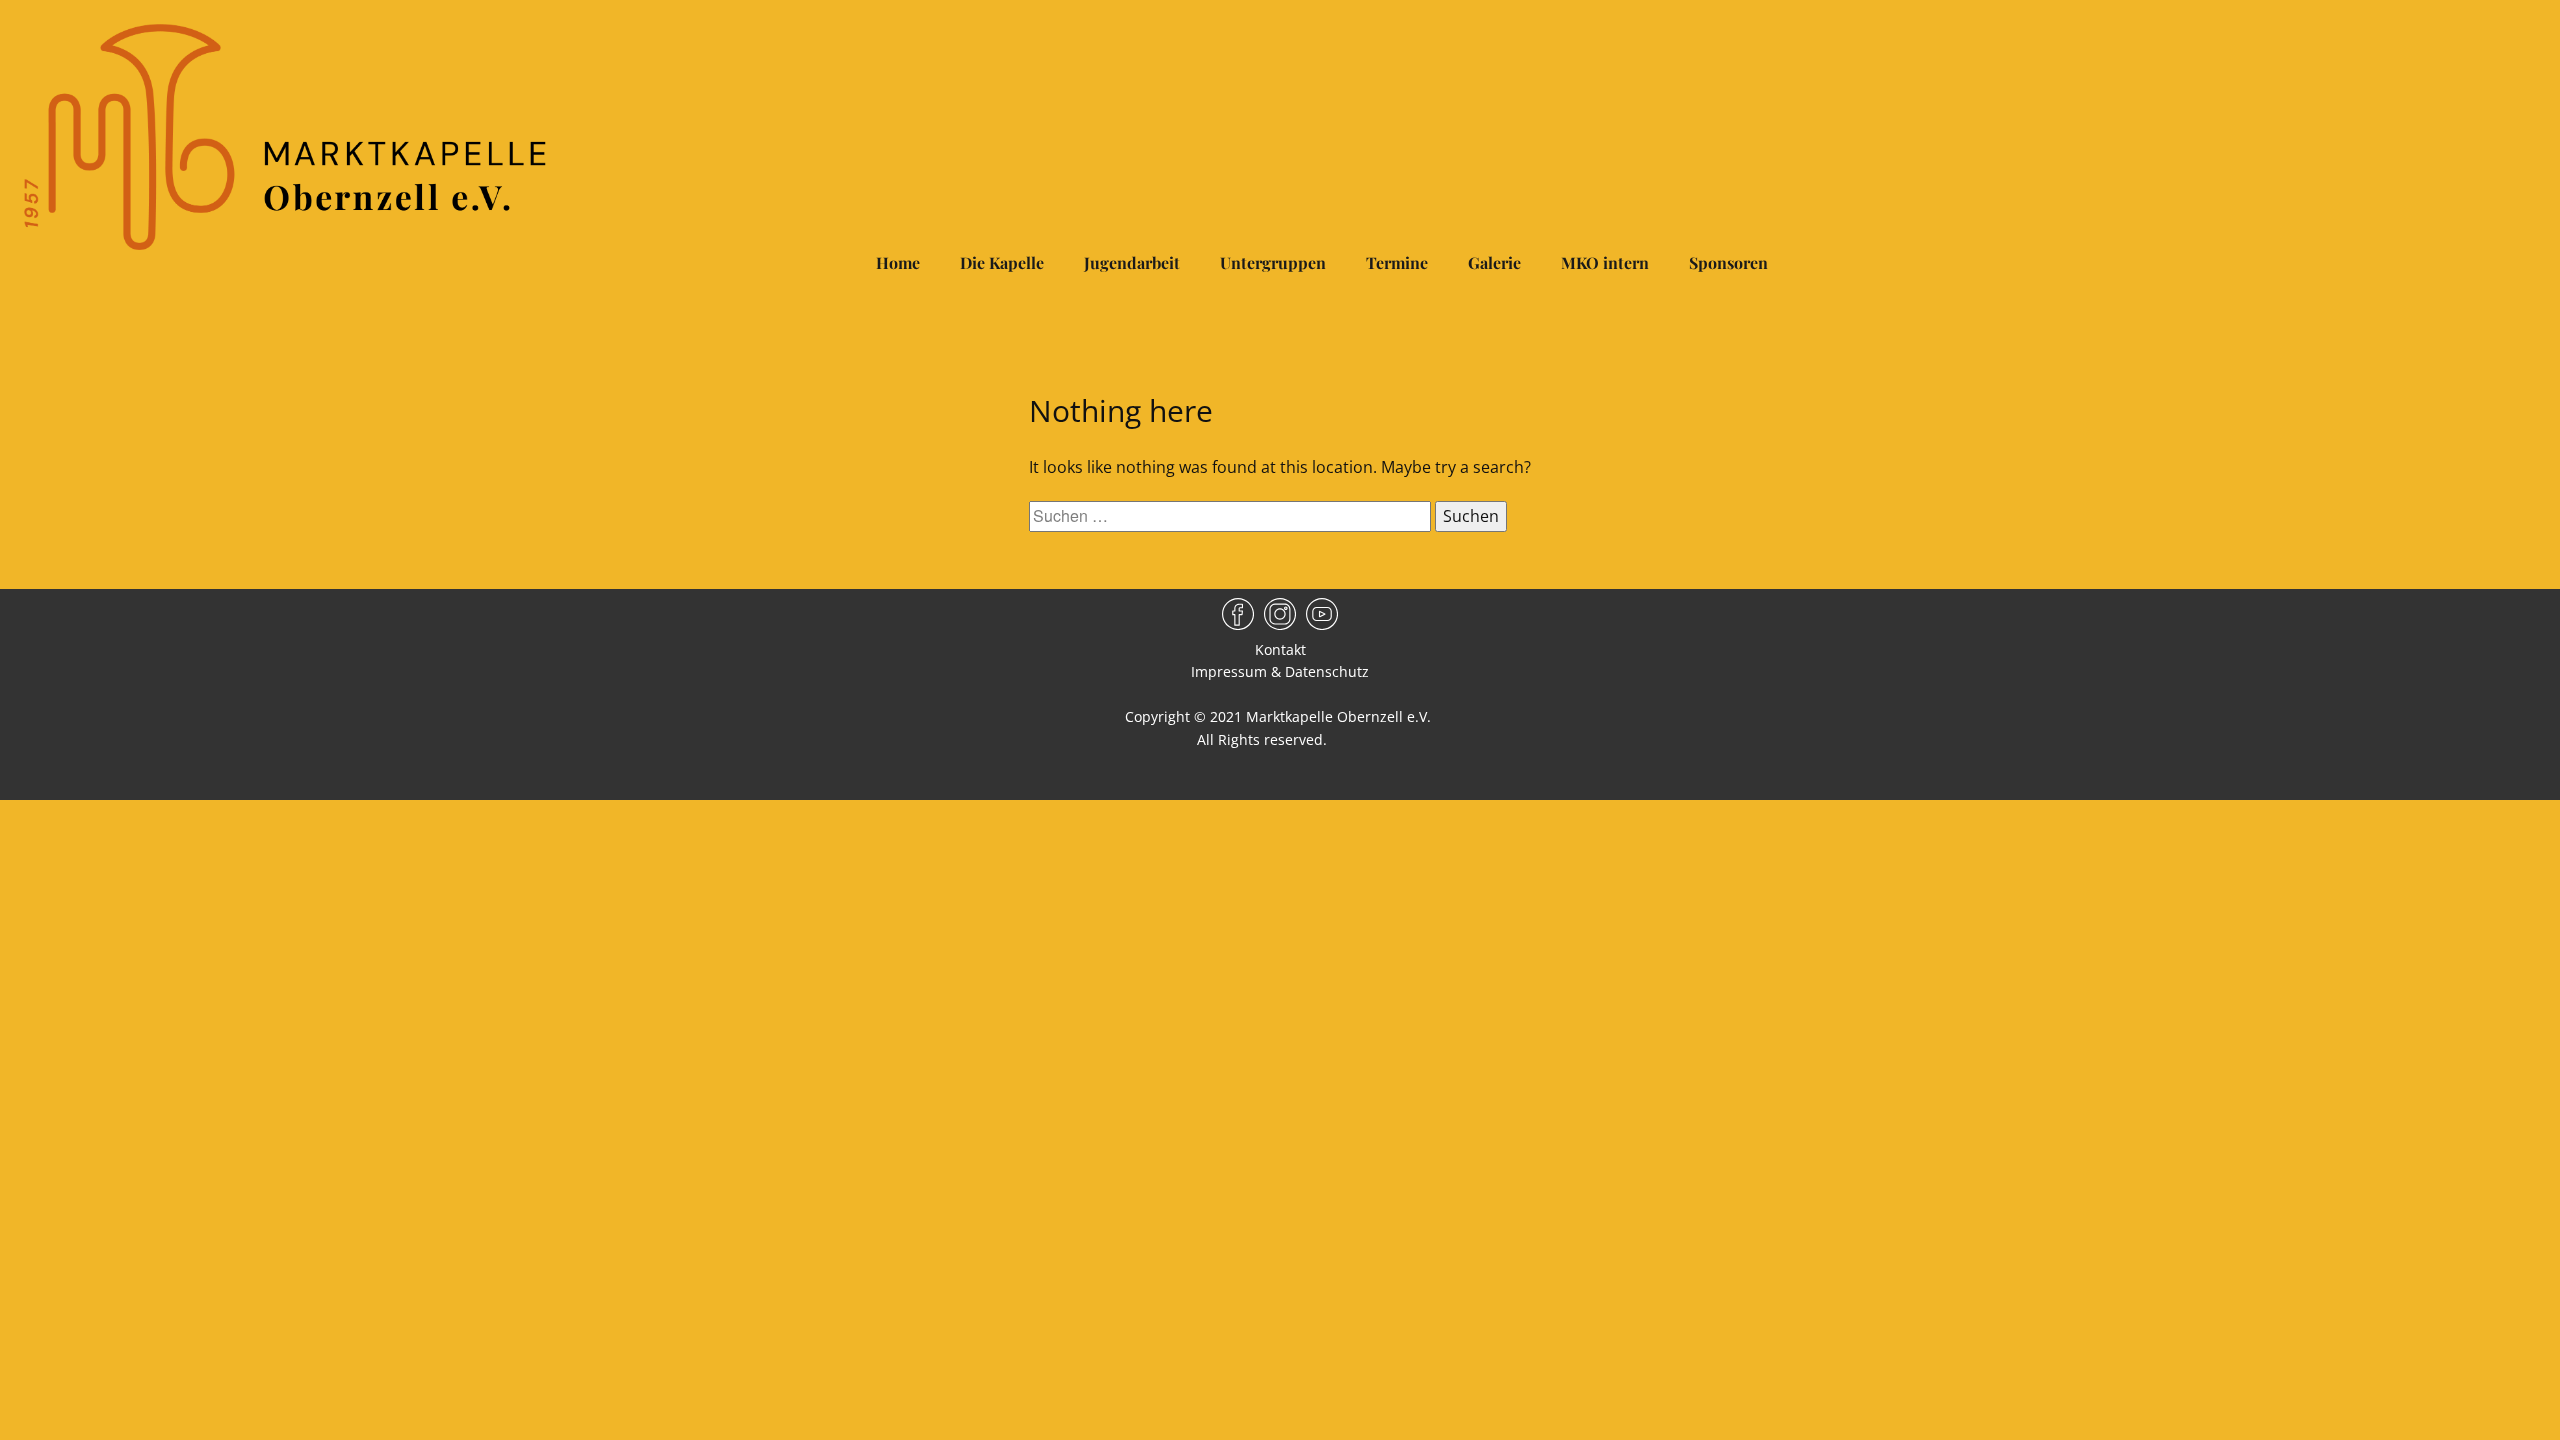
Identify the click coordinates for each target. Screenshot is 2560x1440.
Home (898, 262)
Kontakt (1280, 649)
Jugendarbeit (1132, 262)
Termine (1397, 262)
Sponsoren (1728, 262)
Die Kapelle (1002, 262)
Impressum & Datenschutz (1280, 671)
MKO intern (1605, 262)
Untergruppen (1273, 262)
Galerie (1494, 262)
